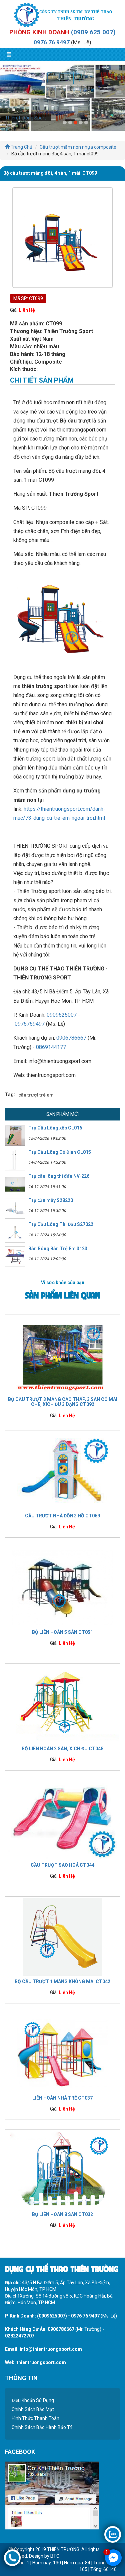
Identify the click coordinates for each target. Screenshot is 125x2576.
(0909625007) (52, 2316)
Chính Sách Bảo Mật (33, 2409)
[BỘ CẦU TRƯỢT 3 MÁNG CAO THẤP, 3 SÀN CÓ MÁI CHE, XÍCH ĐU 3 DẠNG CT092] (62, 1354)
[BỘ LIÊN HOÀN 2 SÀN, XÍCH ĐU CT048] (62, 1703)
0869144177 (51, 1047)
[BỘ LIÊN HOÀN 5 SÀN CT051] (62, 1587)
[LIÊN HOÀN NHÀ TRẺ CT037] (62, 2053)
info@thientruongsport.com (51, 2349)
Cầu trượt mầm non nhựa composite (78, 147)
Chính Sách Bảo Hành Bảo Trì (42, 2427)
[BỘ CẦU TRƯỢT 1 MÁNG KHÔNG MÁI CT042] (62, 1936)
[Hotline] (12, 2557)
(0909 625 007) (93, 32)
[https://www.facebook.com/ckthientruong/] (52, 2495)
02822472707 (20, 2336)
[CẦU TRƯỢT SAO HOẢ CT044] (62, 1820)
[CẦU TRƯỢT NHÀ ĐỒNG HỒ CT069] (62, 1470)
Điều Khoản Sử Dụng (33, 2400)
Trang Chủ (21, 147)
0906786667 (71, 1038)
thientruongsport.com (41, 2362)
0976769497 (30, 1024)
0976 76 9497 (52, 42)
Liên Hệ (27, 310)
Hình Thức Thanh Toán (35, 2418)
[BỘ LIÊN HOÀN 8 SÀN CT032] (62, 2169)
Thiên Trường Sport (25, 118)
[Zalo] (113, 2534)
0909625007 (62, 1015)
